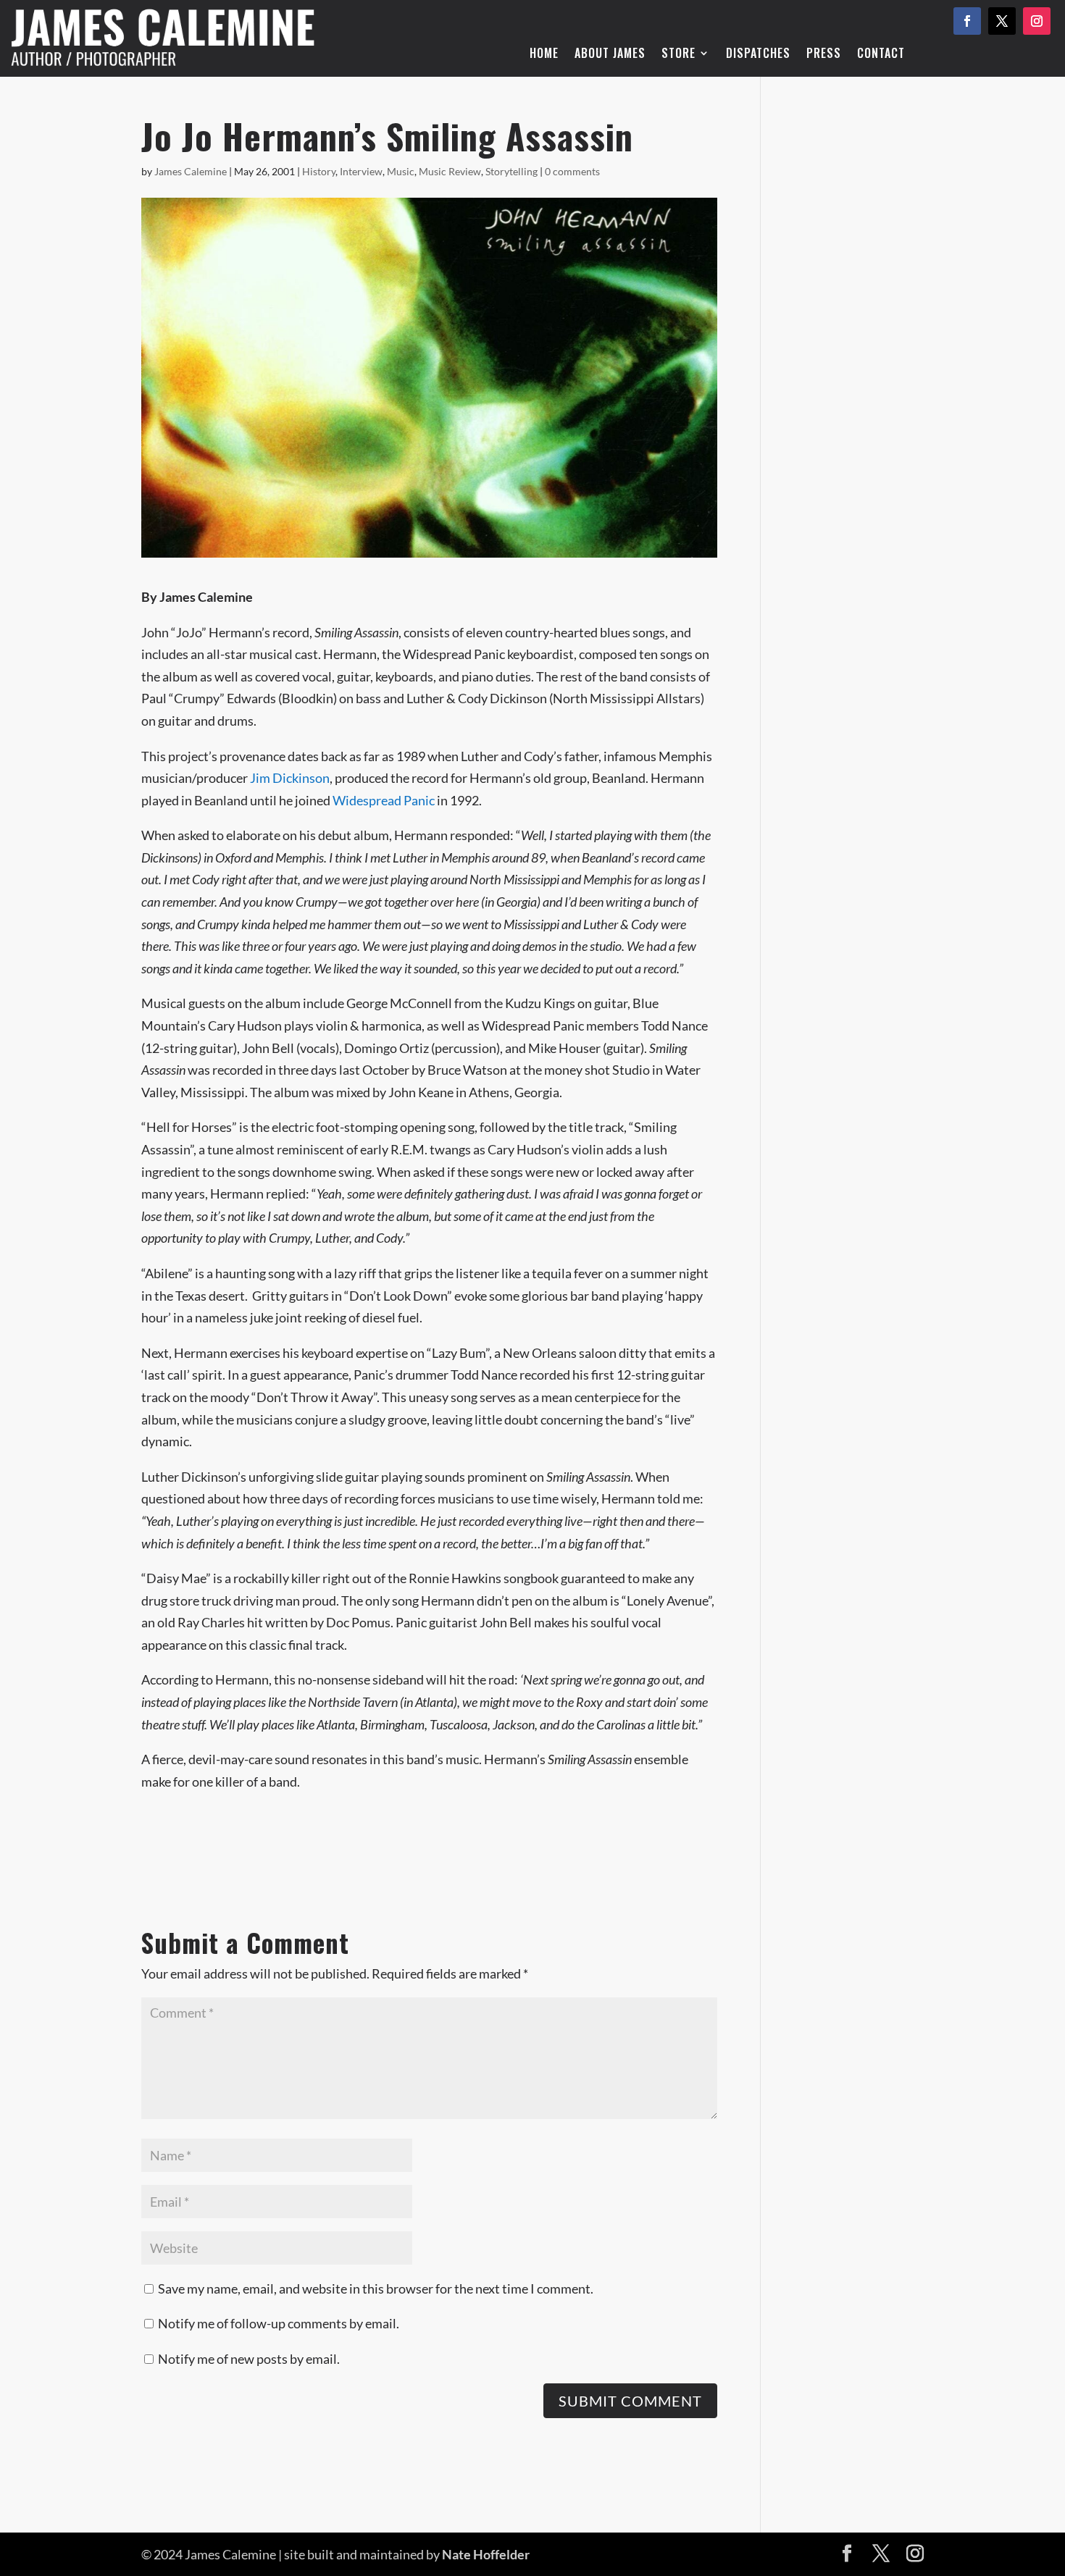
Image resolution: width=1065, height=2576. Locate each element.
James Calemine (191, 171)
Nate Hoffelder (486, 2554)
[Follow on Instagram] (1037, 21)
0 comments (572, 171)
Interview (361, 171)
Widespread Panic (384, 800)
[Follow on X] (1002, 21)
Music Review (450, 171)
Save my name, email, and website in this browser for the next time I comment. (376, 2288)
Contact (881, 55)
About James (610, 55)
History (319, 171)
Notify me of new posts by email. (249, 2359)
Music (401, 171)
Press (824, 55)
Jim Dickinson (290, 778)
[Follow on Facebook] (967, 21)
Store (678, 55)
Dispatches (758, 55)
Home (544, 55)
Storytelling (511, 171)
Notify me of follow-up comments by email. (279, 2323)
